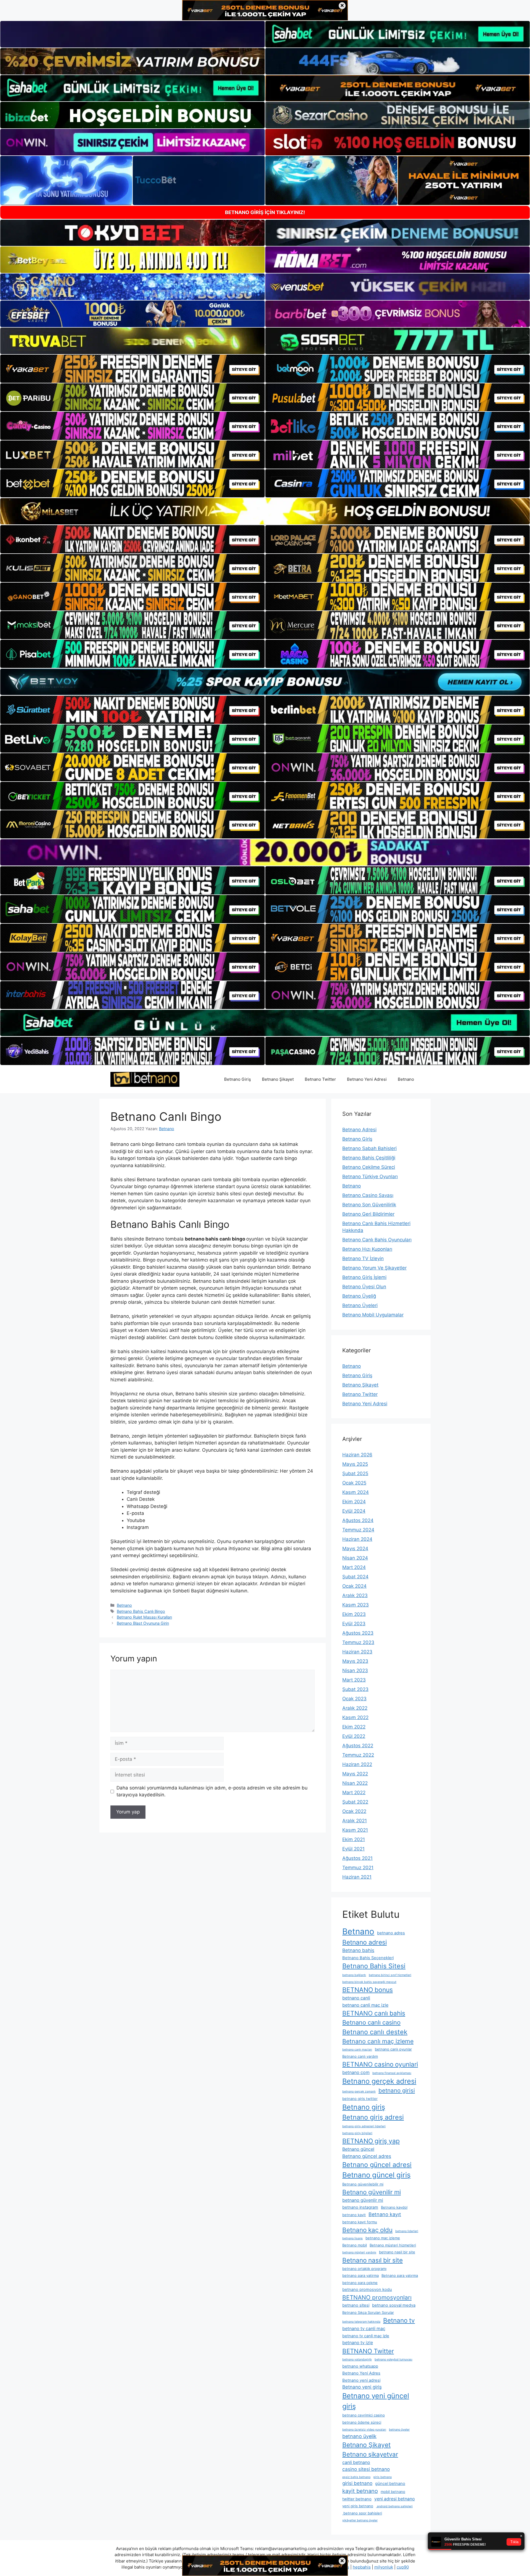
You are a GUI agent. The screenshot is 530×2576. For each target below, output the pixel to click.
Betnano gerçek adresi (379, 2081)
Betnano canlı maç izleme (378, 2041)
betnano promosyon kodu (367, 2290)
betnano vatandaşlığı (357, 2359)
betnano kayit (354, 2215)
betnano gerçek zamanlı (359, 2092)
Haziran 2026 (357, 1455)
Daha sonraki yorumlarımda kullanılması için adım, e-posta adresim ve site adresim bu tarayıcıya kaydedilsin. (212, 1791)
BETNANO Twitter (368, 2351)
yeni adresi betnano (395, 2499)
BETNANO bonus (368, 1990)
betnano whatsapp (360, 2366)
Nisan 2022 (355, 1783)
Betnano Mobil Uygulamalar (373, 1315)
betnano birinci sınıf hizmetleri (390, 1975)
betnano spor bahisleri (362, 2513)
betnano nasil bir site (397, 2252)
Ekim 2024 (354, 1502)
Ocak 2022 (354, 1811)
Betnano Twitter (320, 1079)
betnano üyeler (399, 2430)
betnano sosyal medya (394, 2305)
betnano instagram (360, 2207)
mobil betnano (393, 2492)
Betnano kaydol (394, 2207)
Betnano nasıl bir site (373, 2260)
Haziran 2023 (357, 1652)
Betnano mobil (355, 2245)
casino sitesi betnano (366, 2469)
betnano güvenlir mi (363, 2200)
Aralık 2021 (355, 1821)
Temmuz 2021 (358, 1868)
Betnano (406, 1079)
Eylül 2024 (354, 1511)
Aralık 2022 (355, 1708)
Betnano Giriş (238, 1079)
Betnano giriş (364, 2107)
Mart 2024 (354, 1567)
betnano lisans (353, 2238)
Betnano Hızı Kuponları (367, 1249)
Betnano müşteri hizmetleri (393, 2245)
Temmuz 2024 (358, 1530)
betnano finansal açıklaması (392, 2073)
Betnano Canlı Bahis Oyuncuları (377, 1240)
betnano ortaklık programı (364, 2269)
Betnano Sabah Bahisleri (369, 1148)
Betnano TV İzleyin (363, 1258)
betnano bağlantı (354, 1975)
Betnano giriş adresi (373, 2117)
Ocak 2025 (354, 1483)
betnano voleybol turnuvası (393, 2359)
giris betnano (382, 2477)
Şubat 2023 (355, 1689)
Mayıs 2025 (355, 1464)
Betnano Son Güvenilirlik (369, 1205)
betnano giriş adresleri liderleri (364, 2126)
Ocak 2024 (354, 1586)
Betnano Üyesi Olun (364, 1287)
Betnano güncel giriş (377, 2175)
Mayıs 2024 (355, 1549)
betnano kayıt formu (360, 2222)
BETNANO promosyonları (377, 2297)
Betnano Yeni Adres (361, 2373)
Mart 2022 (354, 1792)
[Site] (132, 369)
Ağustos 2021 (357, 1858)
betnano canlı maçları (357, 2050)
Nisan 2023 (355, 1671)
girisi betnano (357, 2483)
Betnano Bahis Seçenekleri (368, 1958)
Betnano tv (399, 2320)
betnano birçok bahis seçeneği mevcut (369, 1982)
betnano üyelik (359, 2436)
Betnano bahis (358, 1950)
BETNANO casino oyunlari (380, 2064)
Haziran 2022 (357, 1764)
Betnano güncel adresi (377, 2165)
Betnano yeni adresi (361, 2380)
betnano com (356, 2072)
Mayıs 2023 (355, 1661)
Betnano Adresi (359, 1130)
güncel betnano (390, 2484)
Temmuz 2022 (358, 1755)
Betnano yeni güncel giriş (376, 2401)
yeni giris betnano (358, 2506)
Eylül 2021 (353, 1849)
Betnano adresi (365, 1942)
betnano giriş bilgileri (357, 2133)
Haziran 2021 (357, 1877)
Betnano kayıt (385, 2214)
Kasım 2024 (356, 1492)
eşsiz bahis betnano (356, 2477)
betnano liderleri (407, 2231)
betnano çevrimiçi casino (364, 2415)
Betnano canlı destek (375, 2032)
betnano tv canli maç (364, 2329)
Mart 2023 (354, 1680)
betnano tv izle (358, 2343)
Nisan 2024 (355, 1558)
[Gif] (265, 511)
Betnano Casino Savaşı (368, 1195)
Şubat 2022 (355, 1802)
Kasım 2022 (355, 1717)
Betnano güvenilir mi (372, 2192)
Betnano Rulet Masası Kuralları (144, 1617)
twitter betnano (357, 2499)
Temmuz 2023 (358, 1642)
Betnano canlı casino (371, 2022)
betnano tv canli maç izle (366, 2336)
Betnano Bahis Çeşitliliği (369, 1158)
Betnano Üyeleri (360, 1305)
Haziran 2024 (357, 1539)
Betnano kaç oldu (367, 2230)
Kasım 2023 (356, 1605)
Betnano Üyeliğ (359, 1296)
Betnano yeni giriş (362, 2387)
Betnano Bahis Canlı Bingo (141, 1611)
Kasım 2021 (355, 1830)
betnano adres (391, 1933)
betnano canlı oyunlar (393, 2049)
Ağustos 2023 (358, 1633)
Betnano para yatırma (400, 2275)
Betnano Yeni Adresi (367, 1079)
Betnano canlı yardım (360, 2056)
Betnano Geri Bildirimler (368, 1214)
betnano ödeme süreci (362, 2422)
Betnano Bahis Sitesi (374, 1966)
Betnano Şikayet (278, 1079)
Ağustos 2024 (358, 1520)
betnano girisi (397, 2090)
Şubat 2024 (355, 1577)
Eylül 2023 (354, 1624)
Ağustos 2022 (358, 1746)
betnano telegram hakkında (361, 2322)
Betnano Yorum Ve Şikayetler (374, 1268)
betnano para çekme (360, 2283)
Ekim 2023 (354, 1614)
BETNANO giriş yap (371, 2141)
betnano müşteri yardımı (359, 2252)
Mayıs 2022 (355, 1774)
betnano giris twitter (360, 2099)
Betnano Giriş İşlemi (364, 1277)
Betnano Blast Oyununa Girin (143, 1623)
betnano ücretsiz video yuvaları (364, 2430)
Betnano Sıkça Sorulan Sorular (368, 2312)
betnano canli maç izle (365, 2005)
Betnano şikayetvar (370, 2454)
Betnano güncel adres (367, 2156)
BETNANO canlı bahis (374, 2013)
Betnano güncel (358, 2149)
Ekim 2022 (354, 1727)
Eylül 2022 (354, 1736)
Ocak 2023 (354, 1699)
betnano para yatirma (361, 2275)
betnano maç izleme (383, 2238)
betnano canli (356, 1998)
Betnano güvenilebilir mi (363, 2184)
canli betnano (356, 2462)
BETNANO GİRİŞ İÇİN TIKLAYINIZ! (265, 212)
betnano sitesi (356, 2305)
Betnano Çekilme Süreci (369, 1167)
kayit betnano (360, 2491)
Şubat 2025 (355, 1473)
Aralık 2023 (355, 1595)
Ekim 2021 (354, 1839)
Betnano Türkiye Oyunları (370, 1177)
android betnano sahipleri (394, 2506)
